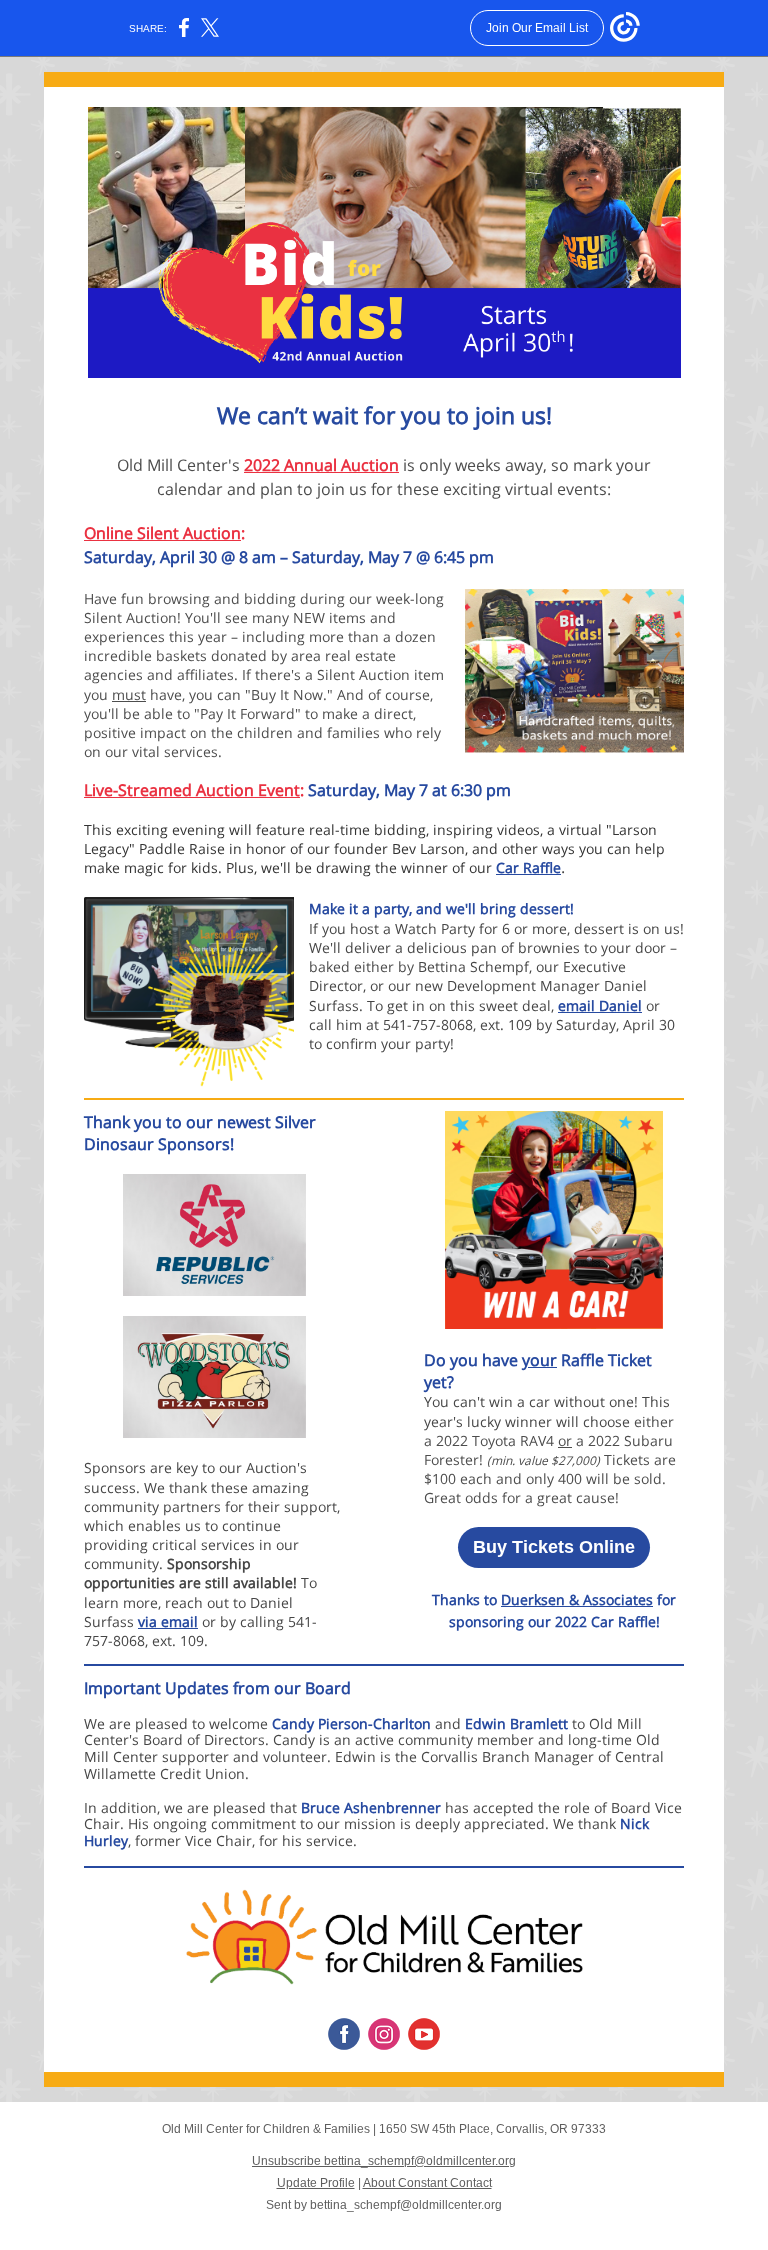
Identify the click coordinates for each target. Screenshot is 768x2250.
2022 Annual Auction (321, 465)
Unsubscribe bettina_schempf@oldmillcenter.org (384, 2161)
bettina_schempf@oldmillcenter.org (406, 2205)
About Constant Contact (427, 2183)
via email (168, 1621)
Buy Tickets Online (554, 1547)
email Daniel (600, 1005)
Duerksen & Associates (577, 1599)
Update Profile (316, 2183)
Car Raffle (528, 867)
